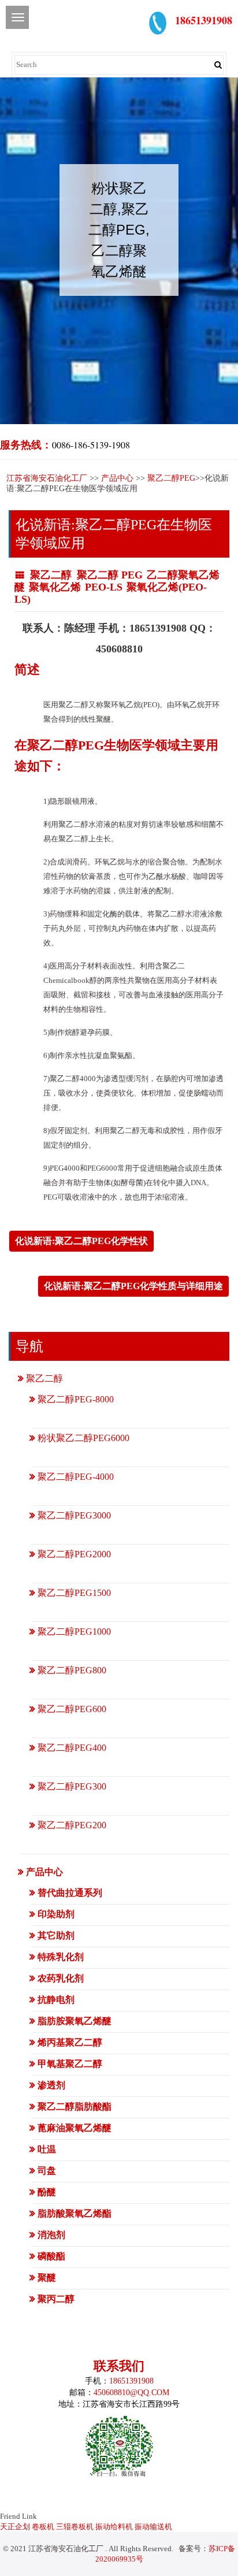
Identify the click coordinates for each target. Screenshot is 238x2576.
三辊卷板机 (75, 2527)
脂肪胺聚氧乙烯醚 (75, 2021)
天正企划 (15, 2527)
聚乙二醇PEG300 (72, 1786)
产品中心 (117, 478)
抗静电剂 (56, 2000)
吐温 (47, 2149)
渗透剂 (51, 2085)
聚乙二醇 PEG (110, 575)
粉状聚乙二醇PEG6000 (83, 1438)
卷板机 (43, 2527)
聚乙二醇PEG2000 (74, 1554)
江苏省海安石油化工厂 (47, 478)
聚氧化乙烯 (55, 587)
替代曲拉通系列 (70, 1893)
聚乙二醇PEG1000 (74, 1632)
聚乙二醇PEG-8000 (76, 1399)
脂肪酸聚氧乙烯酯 (75, 2213)
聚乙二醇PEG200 (72, 1825)
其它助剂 (56, 1935)
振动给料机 (114, 2527)
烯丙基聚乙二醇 (70, 2042)
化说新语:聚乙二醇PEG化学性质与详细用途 (133, 1286)
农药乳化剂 (61, 1978)
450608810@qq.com (131, 2393)
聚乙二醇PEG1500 (74, 1593)
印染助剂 (56, 1914)
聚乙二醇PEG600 (72, 1709)
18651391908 (131, 2381)
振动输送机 (153, 2527)
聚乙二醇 (52, 575)
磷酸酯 (51, 2256)
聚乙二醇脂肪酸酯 (75, 2107)
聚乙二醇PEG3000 (74, 1515)
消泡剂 (51, 2235)
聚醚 (47, 2278)
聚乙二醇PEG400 (72, 1748)
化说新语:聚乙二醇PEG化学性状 (81, 1241)
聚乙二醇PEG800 (72, 1670)
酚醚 (47, 2192)
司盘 (47, 2171)
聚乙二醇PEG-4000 (76, 1477)
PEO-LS (104, 587)
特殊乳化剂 (61, 1957)
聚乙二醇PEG (171, 478)
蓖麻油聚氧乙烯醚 (75, 2128)
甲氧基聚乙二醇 (70, 2064)
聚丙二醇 (56, 2299)
